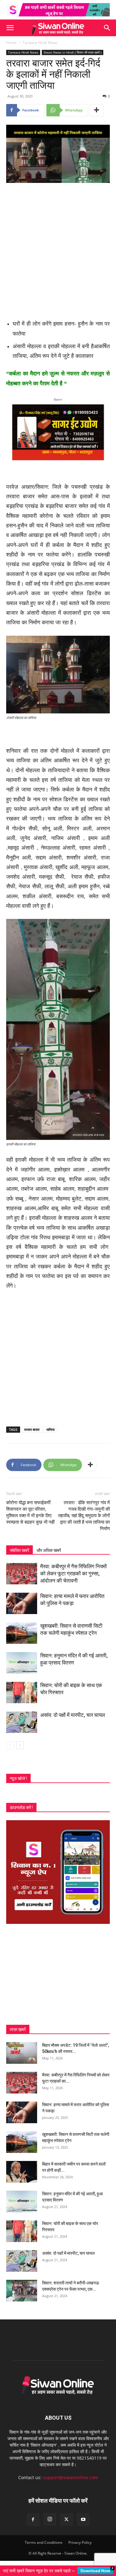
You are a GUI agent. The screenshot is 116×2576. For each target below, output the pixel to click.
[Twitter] (67, 2520)
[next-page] (20, 1745)
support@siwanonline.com (70, 2477)
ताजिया (50, 1429)
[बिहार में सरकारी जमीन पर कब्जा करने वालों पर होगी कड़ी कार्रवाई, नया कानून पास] (22, 2172)
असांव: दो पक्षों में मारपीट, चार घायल (73, 1715)
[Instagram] (50, 2519)
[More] (97, 110)
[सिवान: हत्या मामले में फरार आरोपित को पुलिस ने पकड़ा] (22, 1603)
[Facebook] (33, 2520)
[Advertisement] (58, 249)
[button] (10, 28)
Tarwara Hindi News (40, 43)
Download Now (95, 2571)
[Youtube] (83, 2520)
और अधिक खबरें (49, 1550)
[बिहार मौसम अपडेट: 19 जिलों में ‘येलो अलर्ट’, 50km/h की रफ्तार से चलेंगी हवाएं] (22, 2053)
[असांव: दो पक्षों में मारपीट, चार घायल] (22, 1722)
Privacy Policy (80, 2542)
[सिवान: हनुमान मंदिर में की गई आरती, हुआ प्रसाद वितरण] (22, 1663)
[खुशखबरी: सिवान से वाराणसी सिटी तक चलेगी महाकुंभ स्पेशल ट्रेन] (22, 1633)
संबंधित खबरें (19, 1550)
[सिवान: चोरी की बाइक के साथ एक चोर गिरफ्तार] (22, 1693)
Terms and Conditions (44, 2542)
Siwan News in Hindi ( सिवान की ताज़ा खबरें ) (73, 52)
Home (11, 43)
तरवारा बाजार (32, 1429)
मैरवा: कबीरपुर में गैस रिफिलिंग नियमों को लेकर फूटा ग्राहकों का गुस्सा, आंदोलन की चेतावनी (73, 1574)
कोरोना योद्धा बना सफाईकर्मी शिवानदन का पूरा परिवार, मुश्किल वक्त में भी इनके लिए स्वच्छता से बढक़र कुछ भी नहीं (30, 1512)
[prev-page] (10, 1745)
